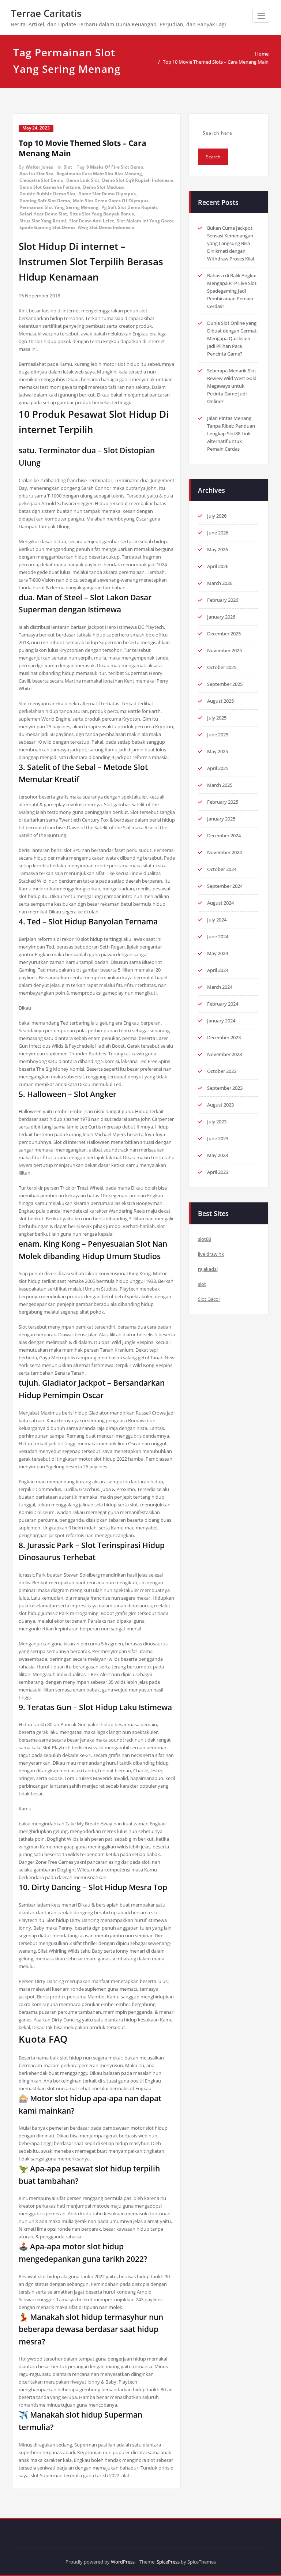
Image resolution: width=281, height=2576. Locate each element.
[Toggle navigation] (261, 16)
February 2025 (223, 802)
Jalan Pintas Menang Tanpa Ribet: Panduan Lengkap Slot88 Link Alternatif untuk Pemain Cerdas (231, 433)
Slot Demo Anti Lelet (91, 221)
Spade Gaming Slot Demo (47, 227)
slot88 (205, 1239)
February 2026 (223, 600)
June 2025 (218, 735)
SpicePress (168, 2562)
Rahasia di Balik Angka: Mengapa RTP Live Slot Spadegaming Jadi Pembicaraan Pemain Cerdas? (232, 291)
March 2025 (220, 785)
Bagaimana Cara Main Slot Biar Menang (99, 174)
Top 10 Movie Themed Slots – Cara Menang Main (216, 62)
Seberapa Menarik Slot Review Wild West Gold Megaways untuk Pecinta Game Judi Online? (232, 386)
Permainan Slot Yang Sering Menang (59, 207)
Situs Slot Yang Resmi (43, 221)
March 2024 (220, 987)
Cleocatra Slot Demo (41, 180)
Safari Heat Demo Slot (43, 214)
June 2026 (218, 533)
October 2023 (222, 1071)
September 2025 (225, 684)
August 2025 (220, 701)
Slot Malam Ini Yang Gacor (145, 221)
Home (262, 54)
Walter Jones (39, 167)
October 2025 (222, 667)
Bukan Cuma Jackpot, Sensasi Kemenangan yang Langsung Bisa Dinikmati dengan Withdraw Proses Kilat (231, 243)
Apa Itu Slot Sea (36, 174)
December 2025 (224, 634)
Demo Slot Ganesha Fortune (50, 187)
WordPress (123, 2562)
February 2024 (223, 1004)
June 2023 (218, 1138)
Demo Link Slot (83, 180)
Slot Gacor (209, 1299)
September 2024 (225, 886)
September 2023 (225, 1088)
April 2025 (218, 768)
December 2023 (224, 1037)
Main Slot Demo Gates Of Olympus (111, 201)
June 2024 (218, 936)
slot (202, 1284)
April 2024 (218, 970)
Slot (68, 167)
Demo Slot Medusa (103, 187)
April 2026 (218, 566)
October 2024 (222, 869)
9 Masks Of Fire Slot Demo (115, 167)
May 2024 (218, 953)
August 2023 (220, 1105)
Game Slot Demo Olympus (107, 194)
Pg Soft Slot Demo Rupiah (129, 207)
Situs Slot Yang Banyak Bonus (102, 214)
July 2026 (217, 516)
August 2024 (220, 903)
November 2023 (224, 1054)
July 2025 (217, 718)
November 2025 (224, 650)
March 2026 (220, 583)
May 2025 (218, 751)
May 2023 (218, 1155)
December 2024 (224, 835)
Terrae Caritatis (46, 13)
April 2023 (218, 1172)
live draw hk (211, 1254)
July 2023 (217, 1122)
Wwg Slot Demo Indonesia (106, 227)
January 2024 (221, 1021)
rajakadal (208, 1269)
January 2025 (221, 819)
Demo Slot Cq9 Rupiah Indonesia (138, 180)
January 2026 (221, 617)
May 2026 (218, 549)
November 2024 (224, 852)
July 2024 (217, 920)
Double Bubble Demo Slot (47, 194)
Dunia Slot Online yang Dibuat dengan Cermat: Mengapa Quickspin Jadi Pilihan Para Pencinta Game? (232, 338)
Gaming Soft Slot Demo (45, 201)
